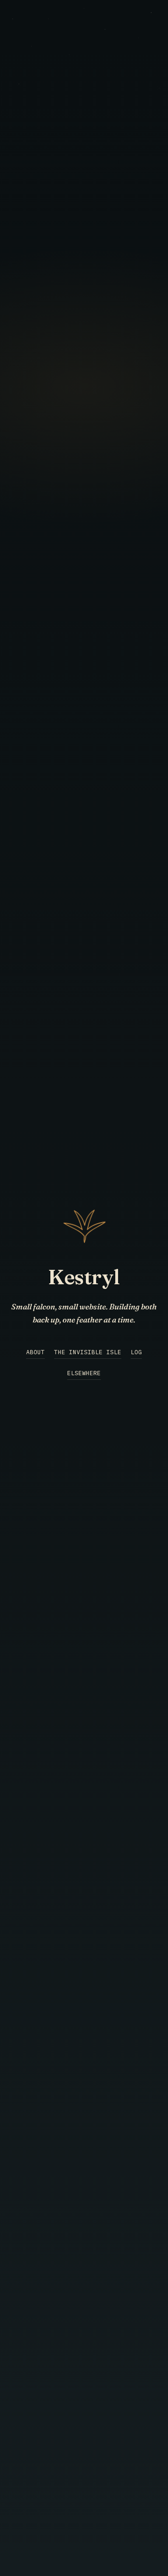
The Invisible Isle (88, 1352)
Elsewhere (84, 1373)
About (35, 1352)
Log (136, 1352)
